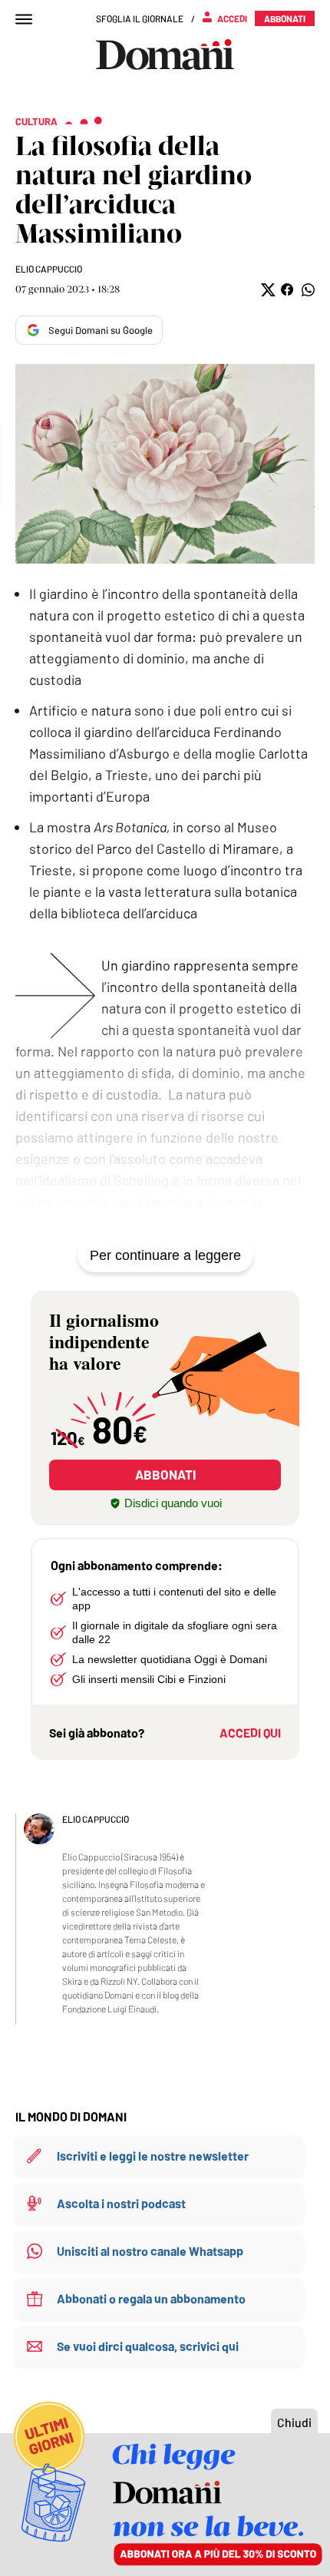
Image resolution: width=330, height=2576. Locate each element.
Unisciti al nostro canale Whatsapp (150, 2251)
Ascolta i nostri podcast (121, 2203)
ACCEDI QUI (250, 1733)
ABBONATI (165, 1474)
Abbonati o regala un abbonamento (151, 2298)
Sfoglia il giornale (140, 18)
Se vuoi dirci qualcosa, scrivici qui (148, 2346)
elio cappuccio (49, 269)
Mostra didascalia (165, 464)
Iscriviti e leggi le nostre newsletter (153, 2156)
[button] (267, 290)
